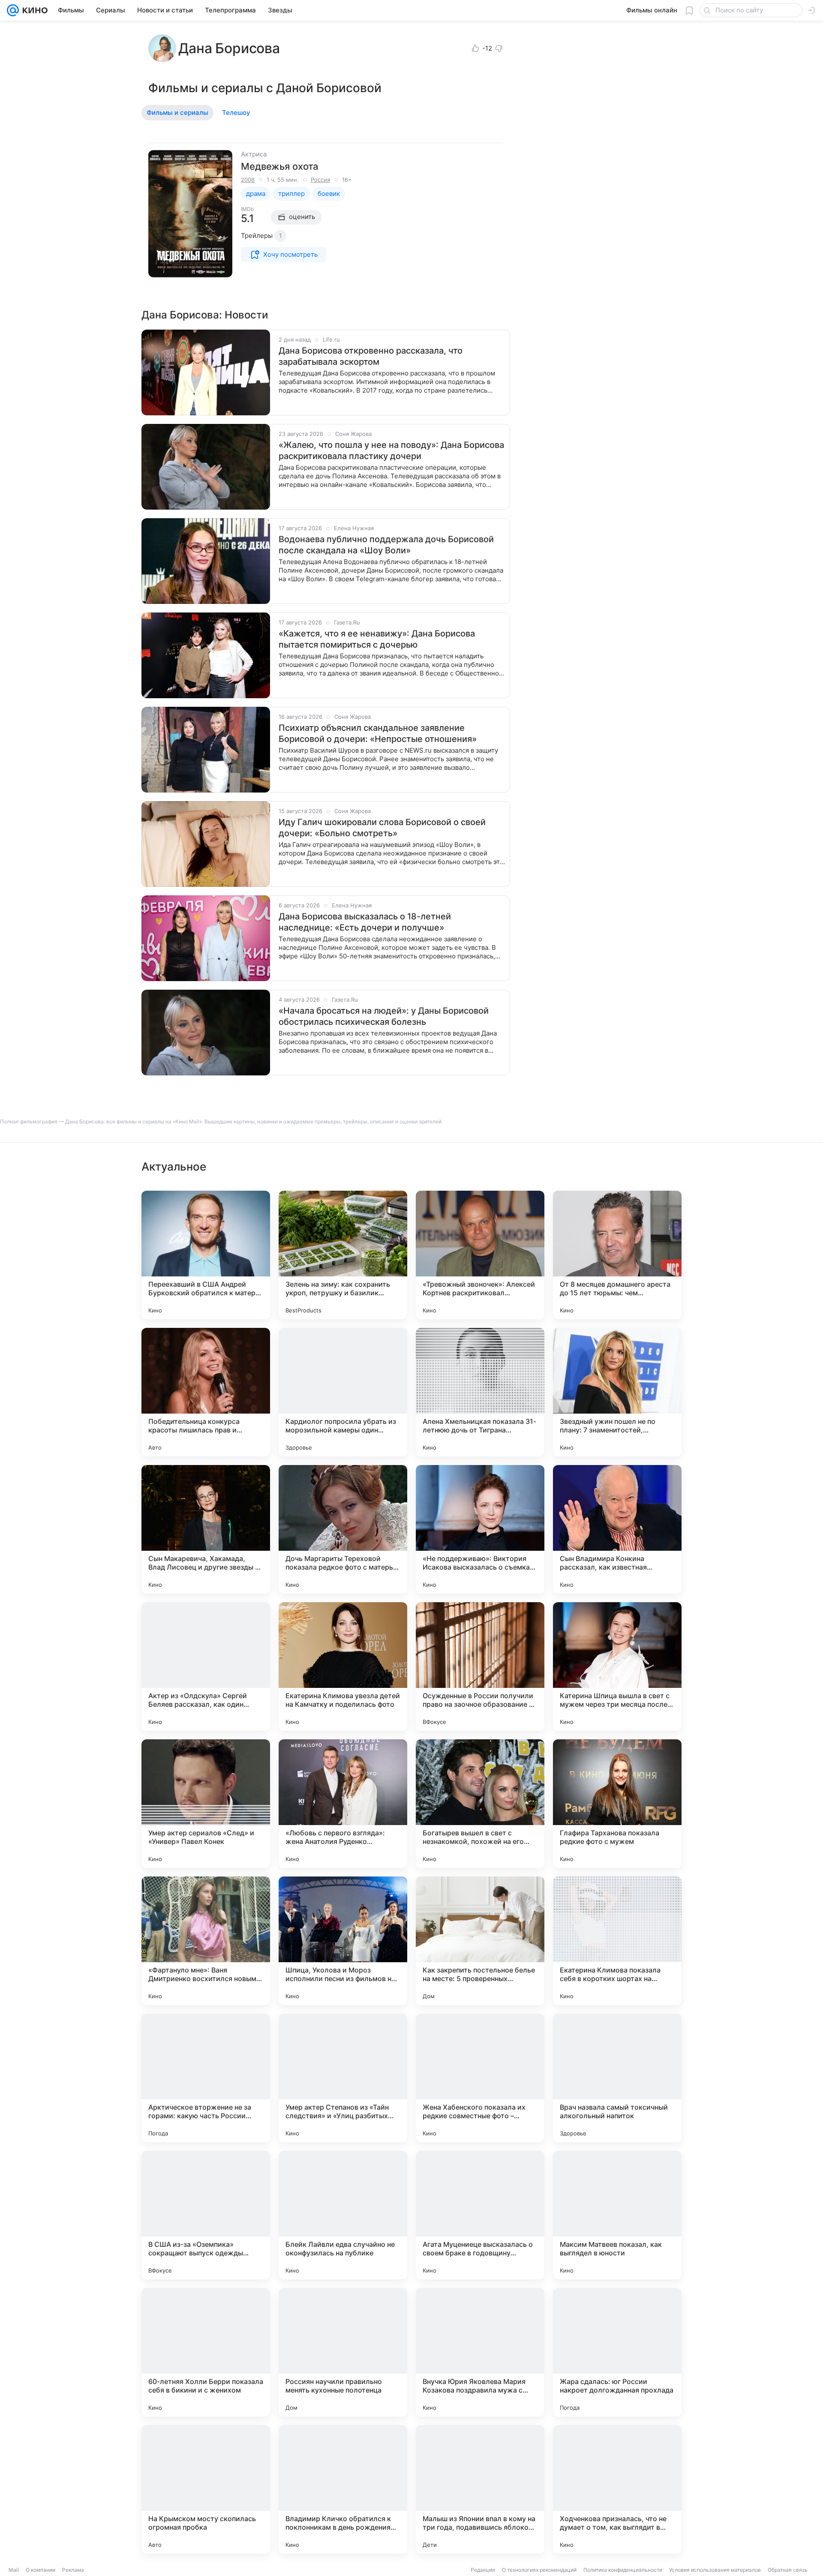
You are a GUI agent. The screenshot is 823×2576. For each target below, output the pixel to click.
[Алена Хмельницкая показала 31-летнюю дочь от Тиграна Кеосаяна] (480, 1392)
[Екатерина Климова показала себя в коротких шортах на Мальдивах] (617, 1941)
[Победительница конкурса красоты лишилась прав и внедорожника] (206, 1392)
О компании (41, 2570)
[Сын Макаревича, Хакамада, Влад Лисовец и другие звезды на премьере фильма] (206, 1529)
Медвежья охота (279, 166)
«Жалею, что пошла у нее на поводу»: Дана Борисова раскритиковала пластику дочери (391, 450)
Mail (14, 2570)
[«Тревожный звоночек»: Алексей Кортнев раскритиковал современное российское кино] (480, 1255)
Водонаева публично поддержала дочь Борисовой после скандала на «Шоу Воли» (386, 545)
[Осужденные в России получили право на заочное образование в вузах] (480, 1666)
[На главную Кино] (33, 10)
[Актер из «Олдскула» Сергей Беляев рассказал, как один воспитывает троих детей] (206, 1666)
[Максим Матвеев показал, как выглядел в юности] (617, 2215)
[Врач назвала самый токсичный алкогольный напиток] (617, 2078)
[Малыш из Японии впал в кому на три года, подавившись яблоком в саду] (480, 2489)
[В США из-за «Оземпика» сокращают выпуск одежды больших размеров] (206, 2215)
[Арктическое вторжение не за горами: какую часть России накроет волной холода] (206, 2078)
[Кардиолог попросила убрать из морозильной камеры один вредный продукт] (343, 1392)
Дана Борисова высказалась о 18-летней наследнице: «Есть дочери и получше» (365, 922)
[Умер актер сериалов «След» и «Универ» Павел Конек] (206, 1804)
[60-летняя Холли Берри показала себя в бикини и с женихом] (206, 2352)
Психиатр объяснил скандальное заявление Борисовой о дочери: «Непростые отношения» (378, 733)
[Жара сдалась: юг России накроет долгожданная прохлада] (617, 2352)
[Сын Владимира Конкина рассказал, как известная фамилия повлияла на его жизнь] (617, 1529)
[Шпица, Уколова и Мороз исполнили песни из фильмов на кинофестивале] (343, 1941)
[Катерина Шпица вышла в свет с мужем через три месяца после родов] (617, 1666)
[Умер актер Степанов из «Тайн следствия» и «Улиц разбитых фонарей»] (343, 2078)
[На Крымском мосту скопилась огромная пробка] (206, 2489)
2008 (248, 180)
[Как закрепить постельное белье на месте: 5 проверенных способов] (480, 1941)
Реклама (73, 2570)
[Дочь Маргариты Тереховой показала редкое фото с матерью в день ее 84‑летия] (343, 1529)
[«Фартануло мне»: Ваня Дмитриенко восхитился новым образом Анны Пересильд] (206, 1941)
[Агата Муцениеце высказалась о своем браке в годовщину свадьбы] (480, 2215)
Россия (320, 180)
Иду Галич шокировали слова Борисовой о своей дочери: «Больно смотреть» (382, 828)
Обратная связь (788, 2570)
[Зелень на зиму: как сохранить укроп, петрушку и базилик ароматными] (343, 1255)
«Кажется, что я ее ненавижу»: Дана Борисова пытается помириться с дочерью (377, 639)
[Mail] (13, 10)
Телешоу (236, 113)
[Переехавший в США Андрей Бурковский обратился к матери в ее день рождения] (206, 1255)
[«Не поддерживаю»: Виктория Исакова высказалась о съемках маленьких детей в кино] (480, 1529)
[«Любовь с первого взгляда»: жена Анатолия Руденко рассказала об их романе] (343, 1804)
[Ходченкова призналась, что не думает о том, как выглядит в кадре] (617, 2489)
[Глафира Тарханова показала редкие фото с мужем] (617, 1804)
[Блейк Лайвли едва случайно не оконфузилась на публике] (343, 2215)
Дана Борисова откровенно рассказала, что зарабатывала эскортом (371, 356)
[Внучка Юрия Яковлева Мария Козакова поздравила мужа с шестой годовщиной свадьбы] (480, 2352)
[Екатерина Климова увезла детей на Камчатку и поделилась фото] (343, 1666)
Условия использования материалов (715, 2570)
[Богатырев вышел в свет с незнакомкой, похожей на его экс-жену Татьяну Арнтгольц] (480, 1804)
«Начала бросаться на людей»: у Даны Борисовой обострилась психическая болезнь (384, 1016)
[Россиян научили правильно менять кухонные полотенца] (343, 2352)
